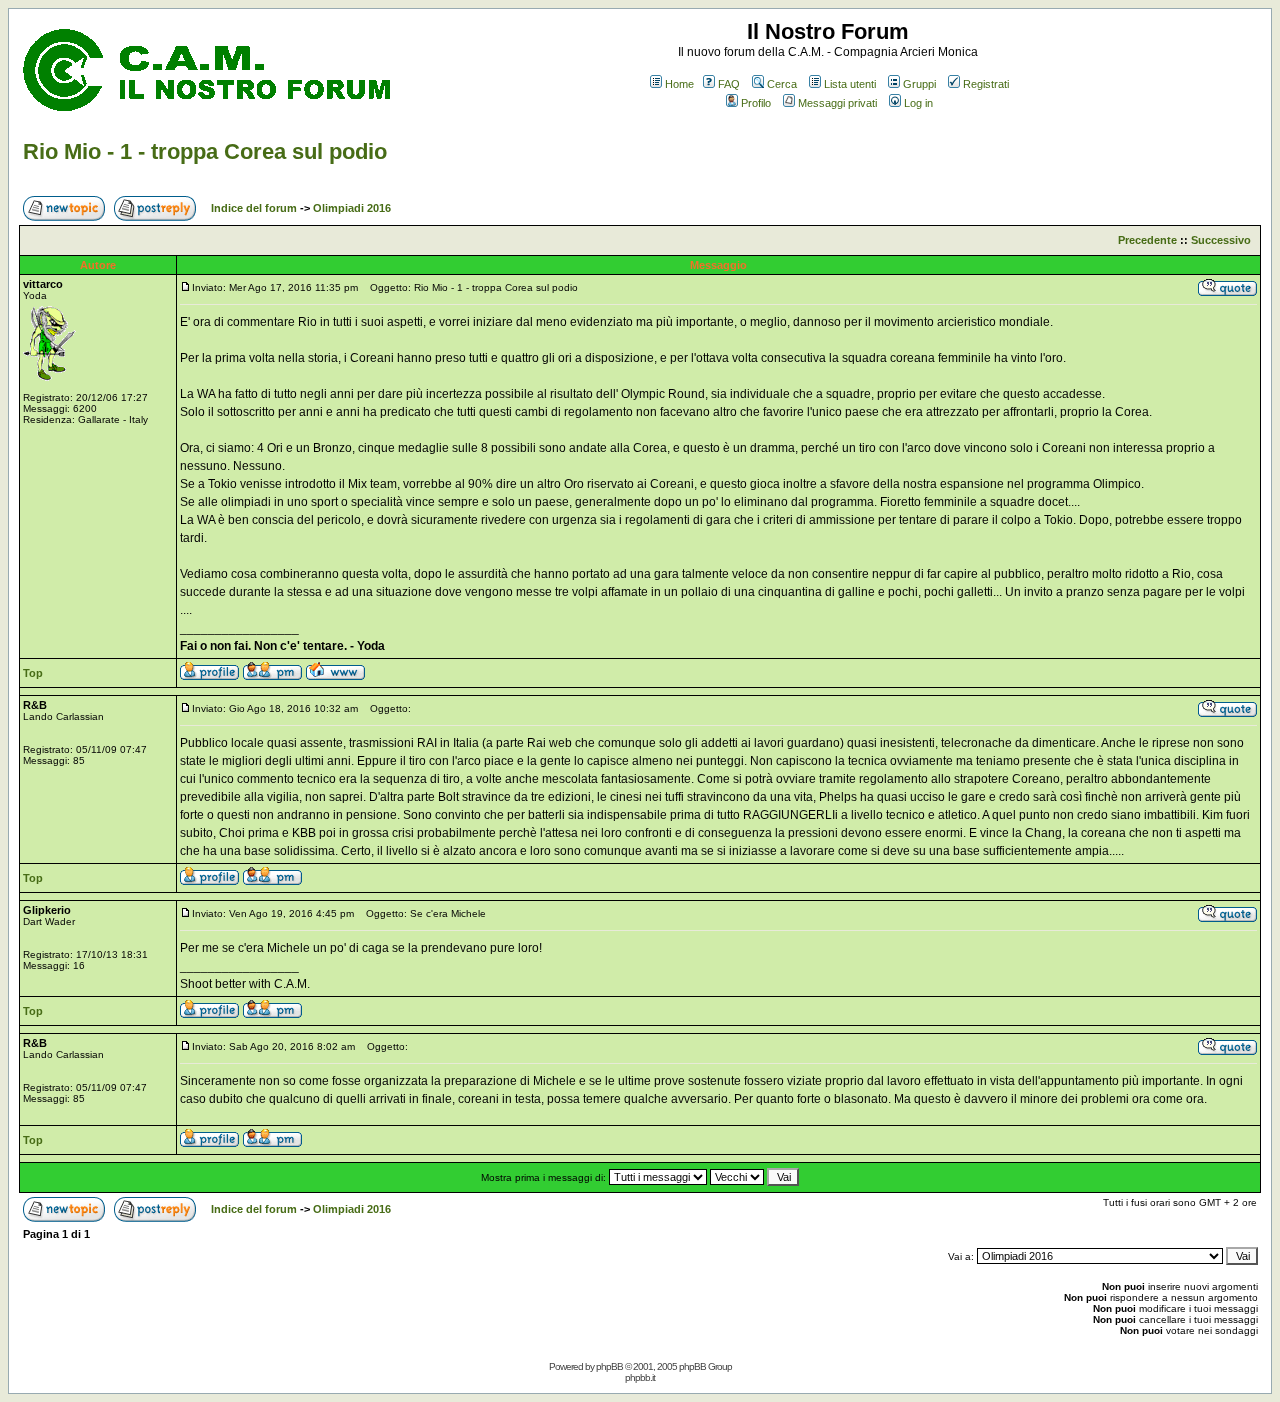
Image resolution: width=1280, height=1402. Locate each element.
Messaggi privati (837, 103)
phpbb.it (640, 1377)
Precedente (1147, 240)
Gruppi (919, 84)
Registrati (986, 84)
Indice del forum (254, 208)
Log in (918, 103)
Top (33, 673)
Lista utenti (850, 84)
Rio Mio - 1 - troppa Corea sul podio (205, 151)
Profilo (756, 103)
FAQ (729, 84)
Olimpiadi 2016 (352, 208)
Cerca (782, 84)
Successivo (1221, 240)
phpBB (609, 1366)
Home (679, 84)
